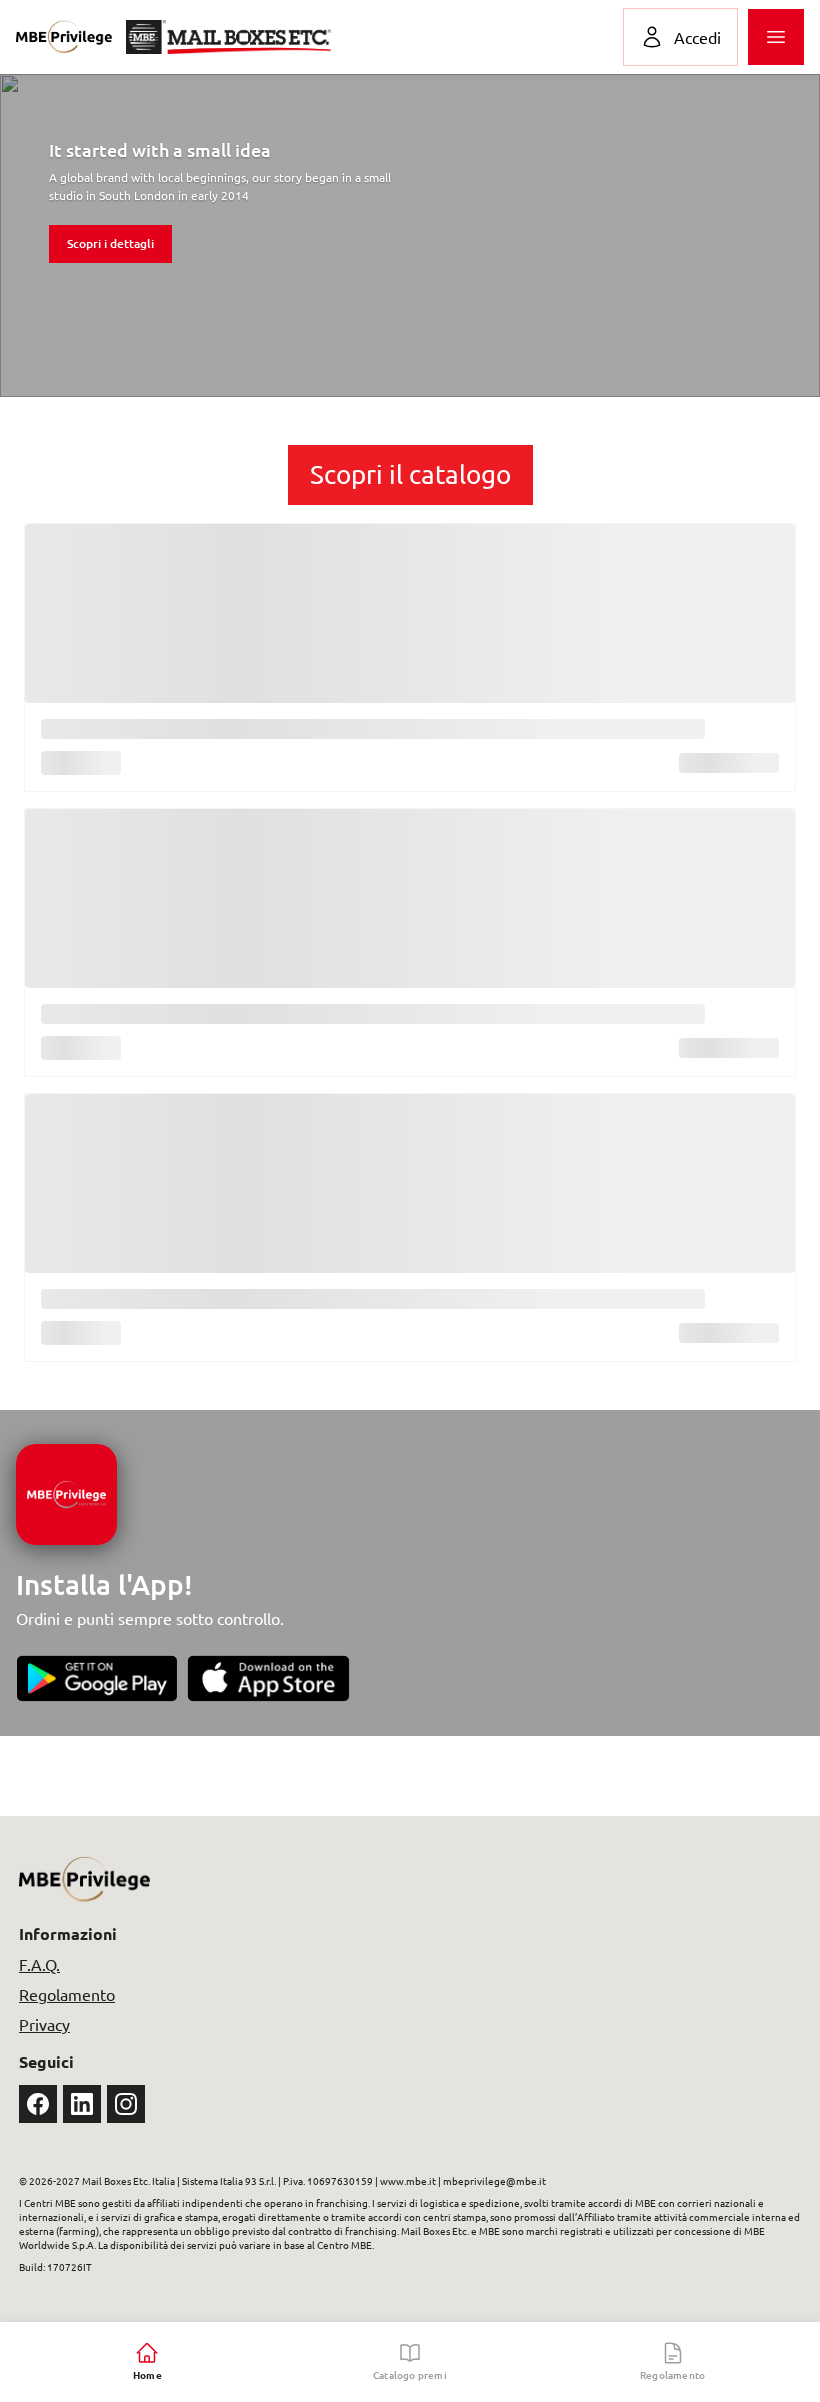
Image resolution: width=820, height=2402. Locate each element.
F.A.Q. (39, 1964)
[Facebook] (38, 2104)
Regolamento (67, 1994)
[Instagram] (126, 2104)
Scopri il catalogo (410, 474)
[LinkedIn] (82, 2104)
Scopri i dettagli (110, 243)
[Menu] (776, 37)
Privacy (44, 2024)
